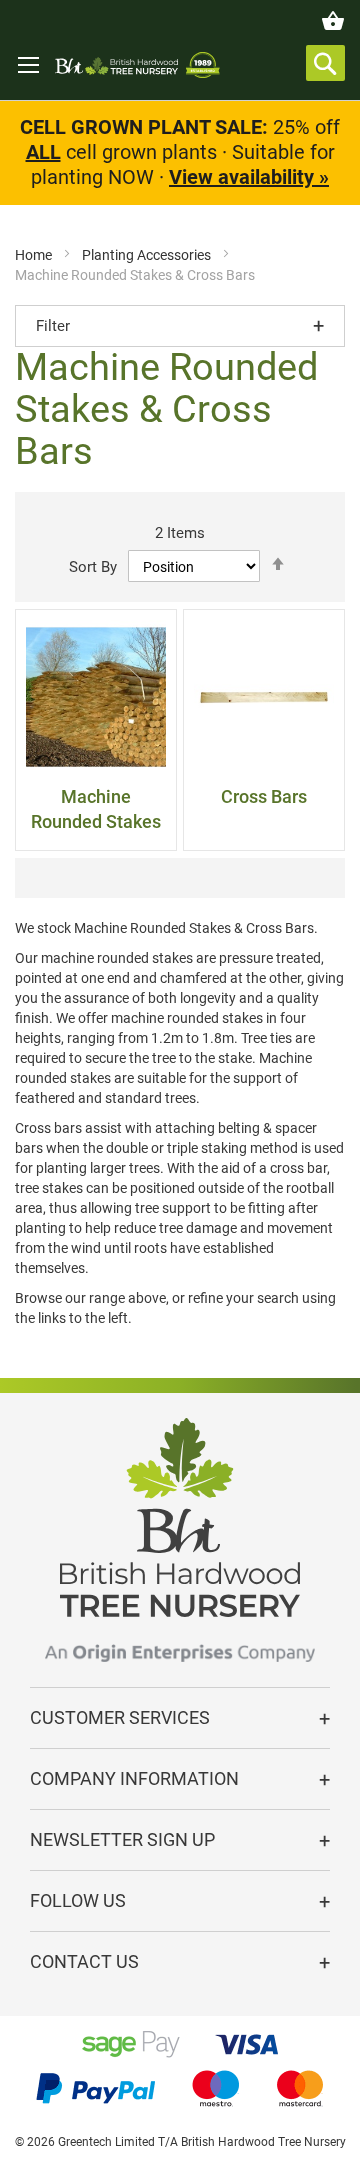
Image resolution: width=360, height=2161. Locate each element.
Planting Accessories (148, 255)
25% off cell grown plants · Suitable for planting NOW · (180, 152)
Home (35, 255)
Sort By (93, 567)
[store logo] (137, 65)
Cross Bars (264, 796)
